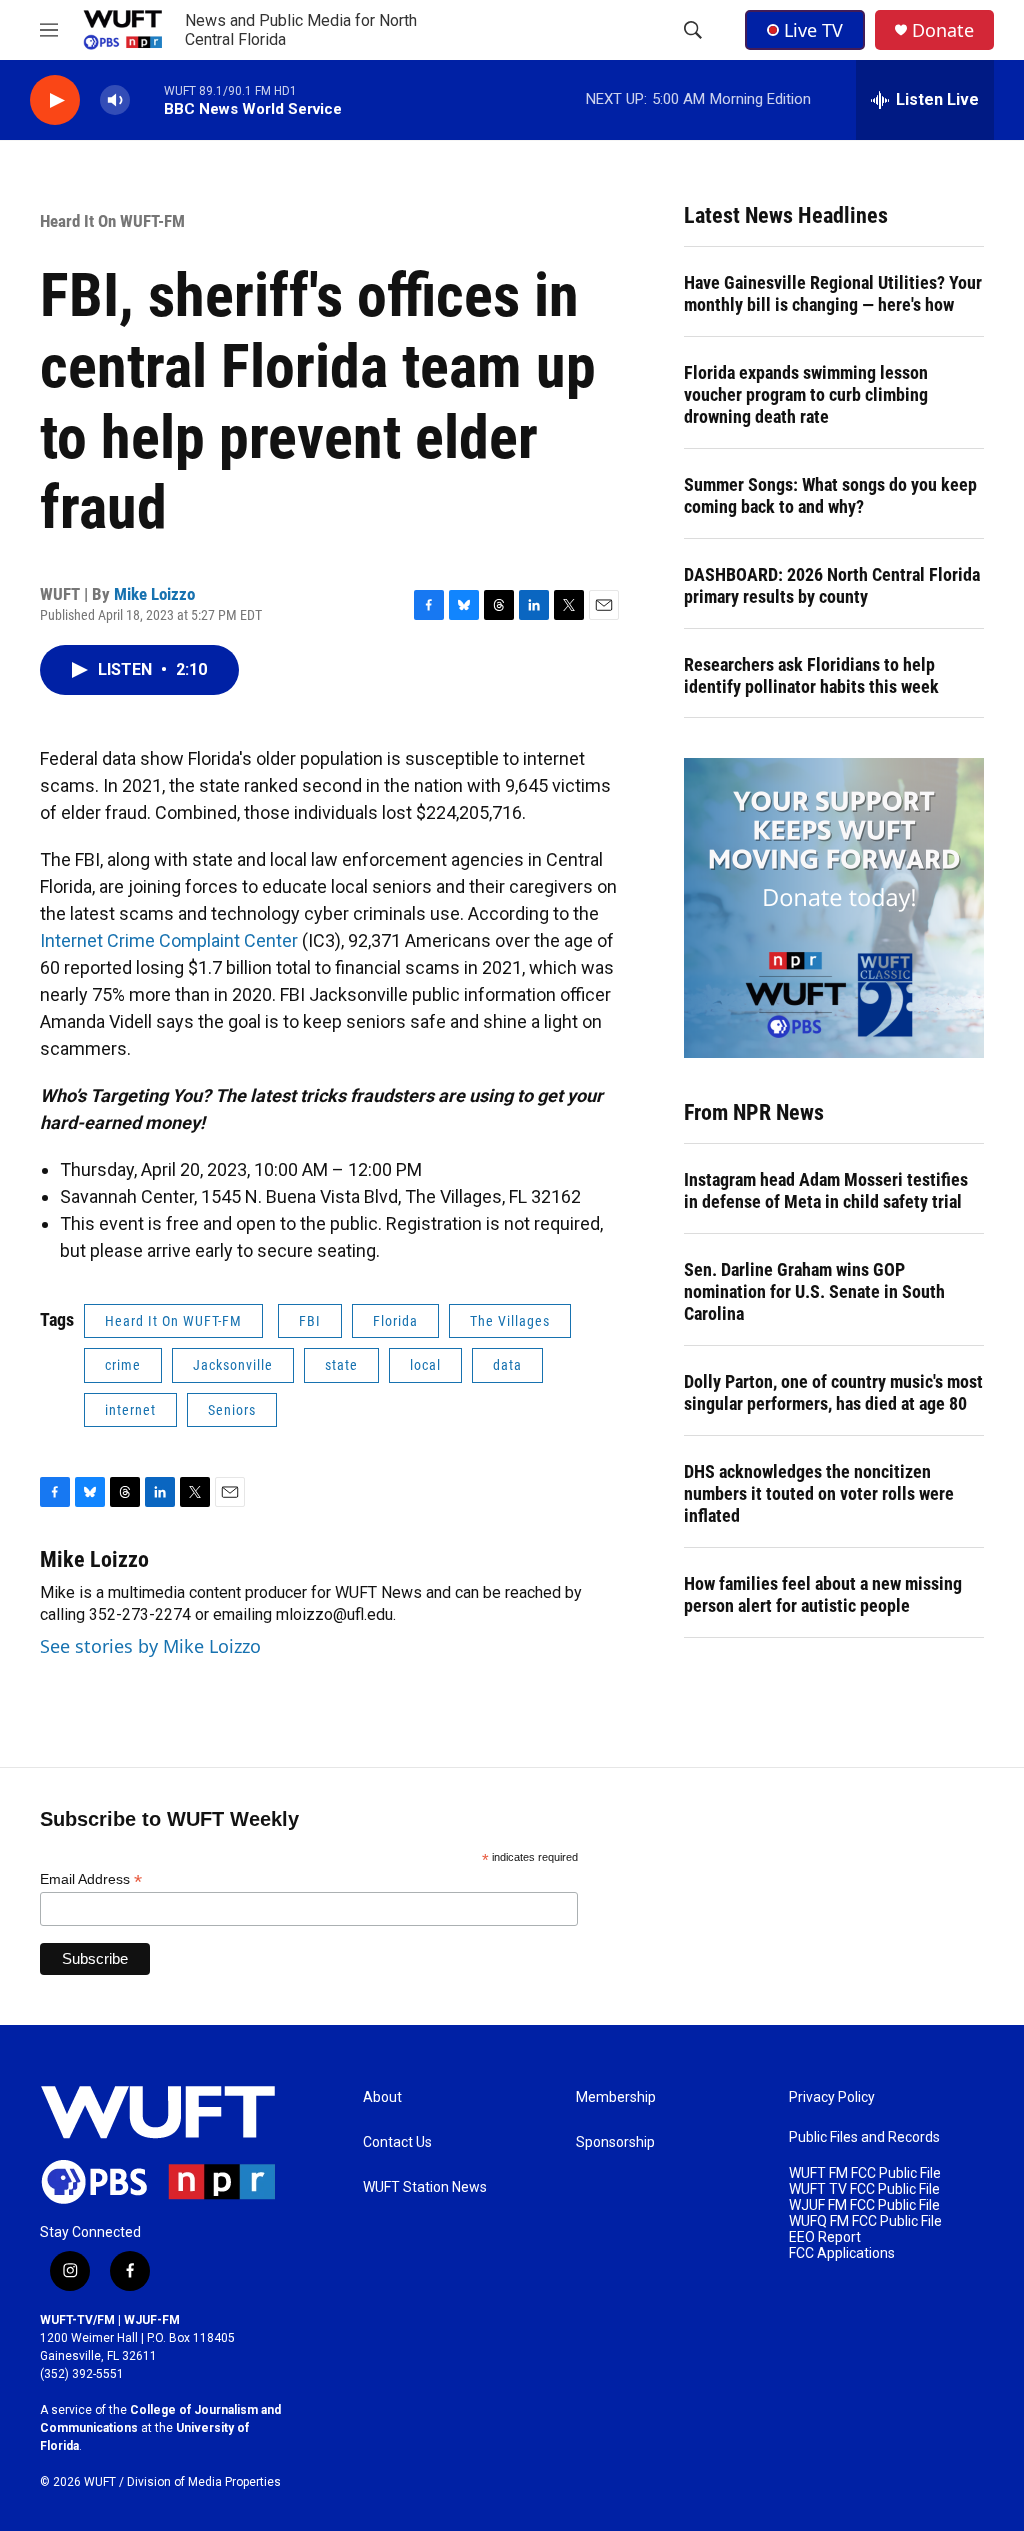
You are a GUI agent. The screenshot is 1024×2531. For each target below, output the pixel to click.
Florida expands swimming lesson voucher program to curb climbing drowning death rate (806, 394)
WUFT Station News (425, 2187)
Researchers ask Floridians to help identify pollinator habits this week (811, 675)
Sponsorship (615, 2142)
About (382, 2097)
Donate (943, 30)
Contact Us (397, 2142)
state (341, 1365)
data (507, 1365)
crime (123, 1365)
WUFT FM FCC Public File (865, 2173)
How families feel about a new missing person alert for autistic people (823, 1594)
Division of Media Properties (204, 2482)
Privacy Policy (832, 2097)
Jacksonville (233, 1365)
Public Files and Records (864, 2137)
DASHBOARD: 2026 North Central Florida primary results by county (832, 585)
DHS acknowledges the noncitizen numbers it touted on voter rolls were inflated (819, 1493)
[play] (55, 100)
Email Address (91, 1879)
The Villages (510, 1321)
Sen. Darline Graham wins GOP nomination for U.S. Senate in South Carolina (814, 1291)
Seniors (232, 1410)
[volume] (115, 100)
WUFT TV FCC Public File (864, 2189)
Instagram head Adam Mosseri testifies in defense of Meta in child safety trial (826, 1190)
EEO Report (825, 2237)
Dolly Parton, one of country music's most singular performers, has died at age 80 (833, 1392)
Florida (395, 1321)
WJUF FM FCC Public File (864, 2205)
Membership (616, 2097)
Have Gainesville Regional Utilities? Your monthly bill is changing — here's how (833, 293)
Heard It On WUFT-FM (112, 221)
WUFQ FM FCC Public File (865, 2221)
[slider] (147, 99)
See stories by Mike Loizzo (150, 1646)
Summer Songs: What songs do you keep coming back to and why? (830, 495)
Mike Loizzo (154, 594)
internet (130, 1410)
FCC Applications (842, 2253)
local (425, 1365)
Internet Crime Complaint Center (169, 940)
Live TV (813, 30)
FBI (310, 1321)
